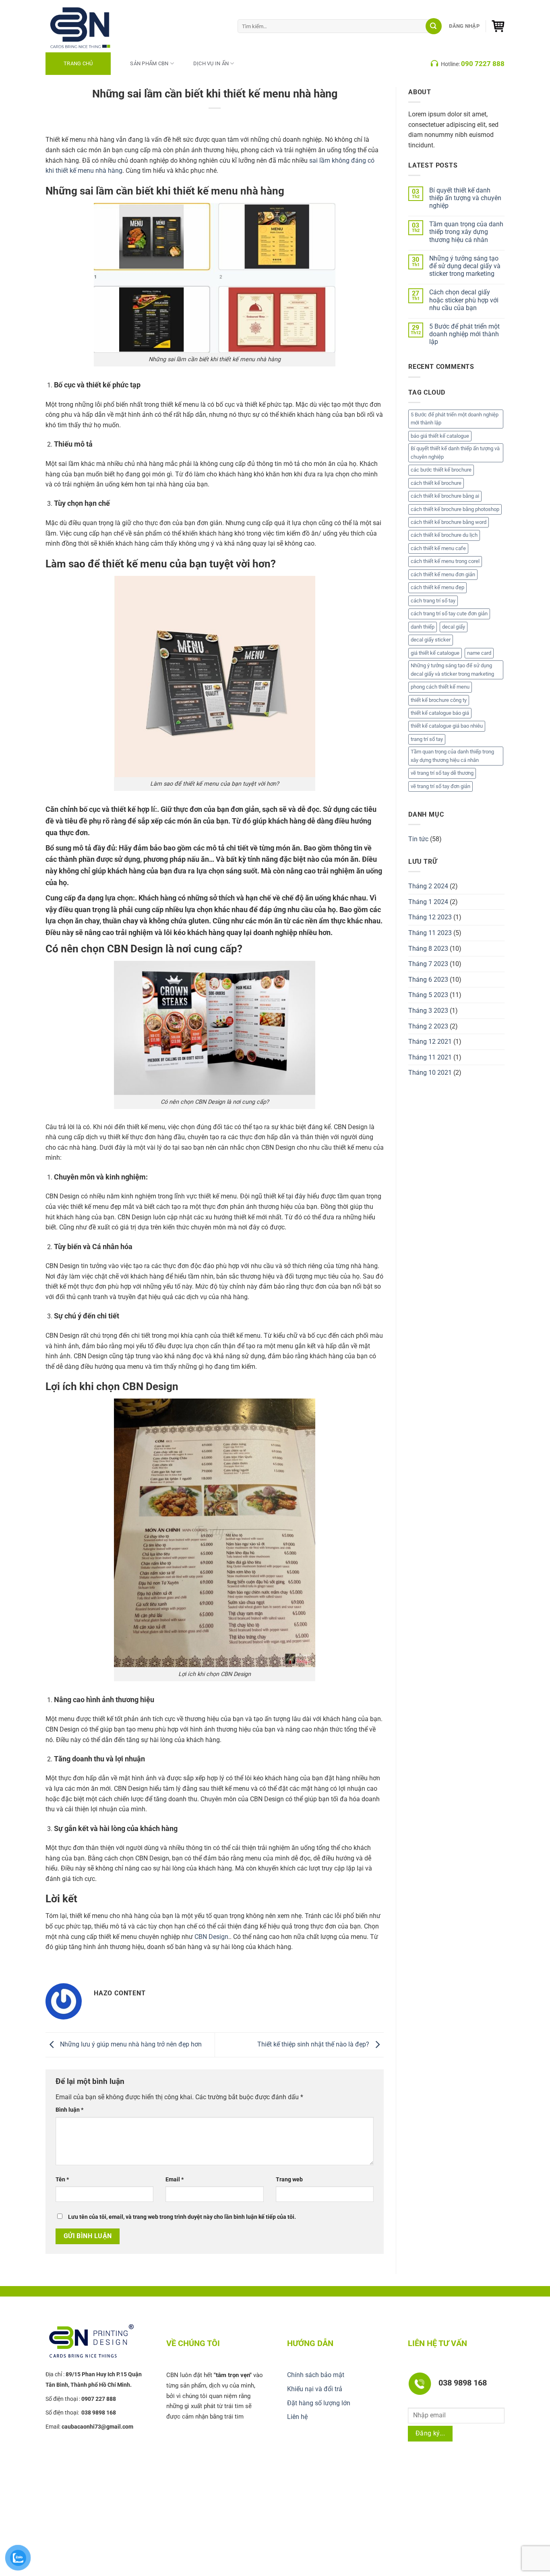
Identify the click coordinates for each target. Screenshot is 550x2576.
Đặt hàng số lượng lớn (319, 2403)
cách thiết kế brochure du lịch (444, 535)
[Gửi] (434, 26)
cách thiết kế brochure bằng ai (445, 496)
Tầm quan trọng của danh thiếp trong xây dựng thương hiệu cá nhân (466, 232)
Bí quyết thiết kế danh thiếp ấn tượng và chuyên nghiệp (465, 198)
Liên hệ (297, 2417)
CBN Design (211, 1937)
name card (479, 653)
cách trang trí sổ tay (433, 601)
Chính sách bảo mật (316, 2375)
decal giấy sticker (431, 640)
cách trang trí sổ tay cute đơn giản (449, 613)
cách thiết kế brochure (436, 483)
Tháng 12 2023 (430, 917)
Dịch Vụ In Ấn (211, 63)
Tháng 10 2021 (430, 1073)
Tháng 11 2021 (430, 1057)
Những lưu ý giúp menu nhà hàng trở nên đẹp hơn (130, 2044)
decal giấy (454, 627)
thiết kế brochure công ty (439, 700)
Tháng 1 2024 (428, 902)
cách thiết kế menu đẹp (437, 587)
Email (175, 2180)
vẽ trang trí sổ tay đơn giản (440, 786)
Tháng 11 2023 (430, 933)
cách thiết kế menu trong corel (445, 561)
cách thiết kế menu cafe (438, 548)
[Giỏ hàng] (498, 26)
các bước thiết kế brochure (441, 470)
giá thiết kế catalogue (435, 653)
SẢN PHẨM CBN (149, 63)
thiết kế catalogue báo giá (440, 713)
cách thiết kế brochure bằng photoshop (455, 509)
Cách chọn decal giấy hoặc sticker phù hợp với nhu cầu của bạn (464, 300)
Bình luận (69, 2110)
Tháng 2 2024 (428, 886)
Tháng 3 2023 (428, 1011)
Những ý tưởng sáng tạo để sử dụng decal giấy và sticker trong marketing (465, 266)
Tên (62, 2180)
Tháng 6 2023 (428, 980)
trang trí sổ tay (427, 739)
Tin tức (418, 839)
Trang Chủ (78, 63)
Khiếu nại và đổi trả (315, 2389)
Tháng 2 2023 (428, 1026)
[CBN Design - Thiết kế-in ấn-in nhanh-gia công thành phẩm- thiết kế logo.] (90, 26)
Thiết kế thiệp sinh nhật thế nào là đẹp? (314, 2044)
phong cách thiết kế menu (440, 687)
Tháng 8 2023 (428, 949)
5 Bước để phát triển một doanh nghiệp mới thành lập (464, 334)
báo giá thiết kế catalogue (440, 436)
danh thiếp (423, 627)
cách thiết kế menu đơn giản (443, 574)
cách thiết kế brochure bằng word (449, 522)
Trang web (289, 2180)
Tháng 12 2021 (430, 1042)
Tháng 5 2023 (428, 995)
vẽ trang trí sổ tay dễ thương (442, 773)
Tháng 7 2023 (428, 964)
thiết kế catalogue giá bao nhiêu (447, 726)
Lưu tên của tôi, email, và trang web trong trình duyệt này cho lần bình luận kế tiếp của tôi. (182, 2217)
